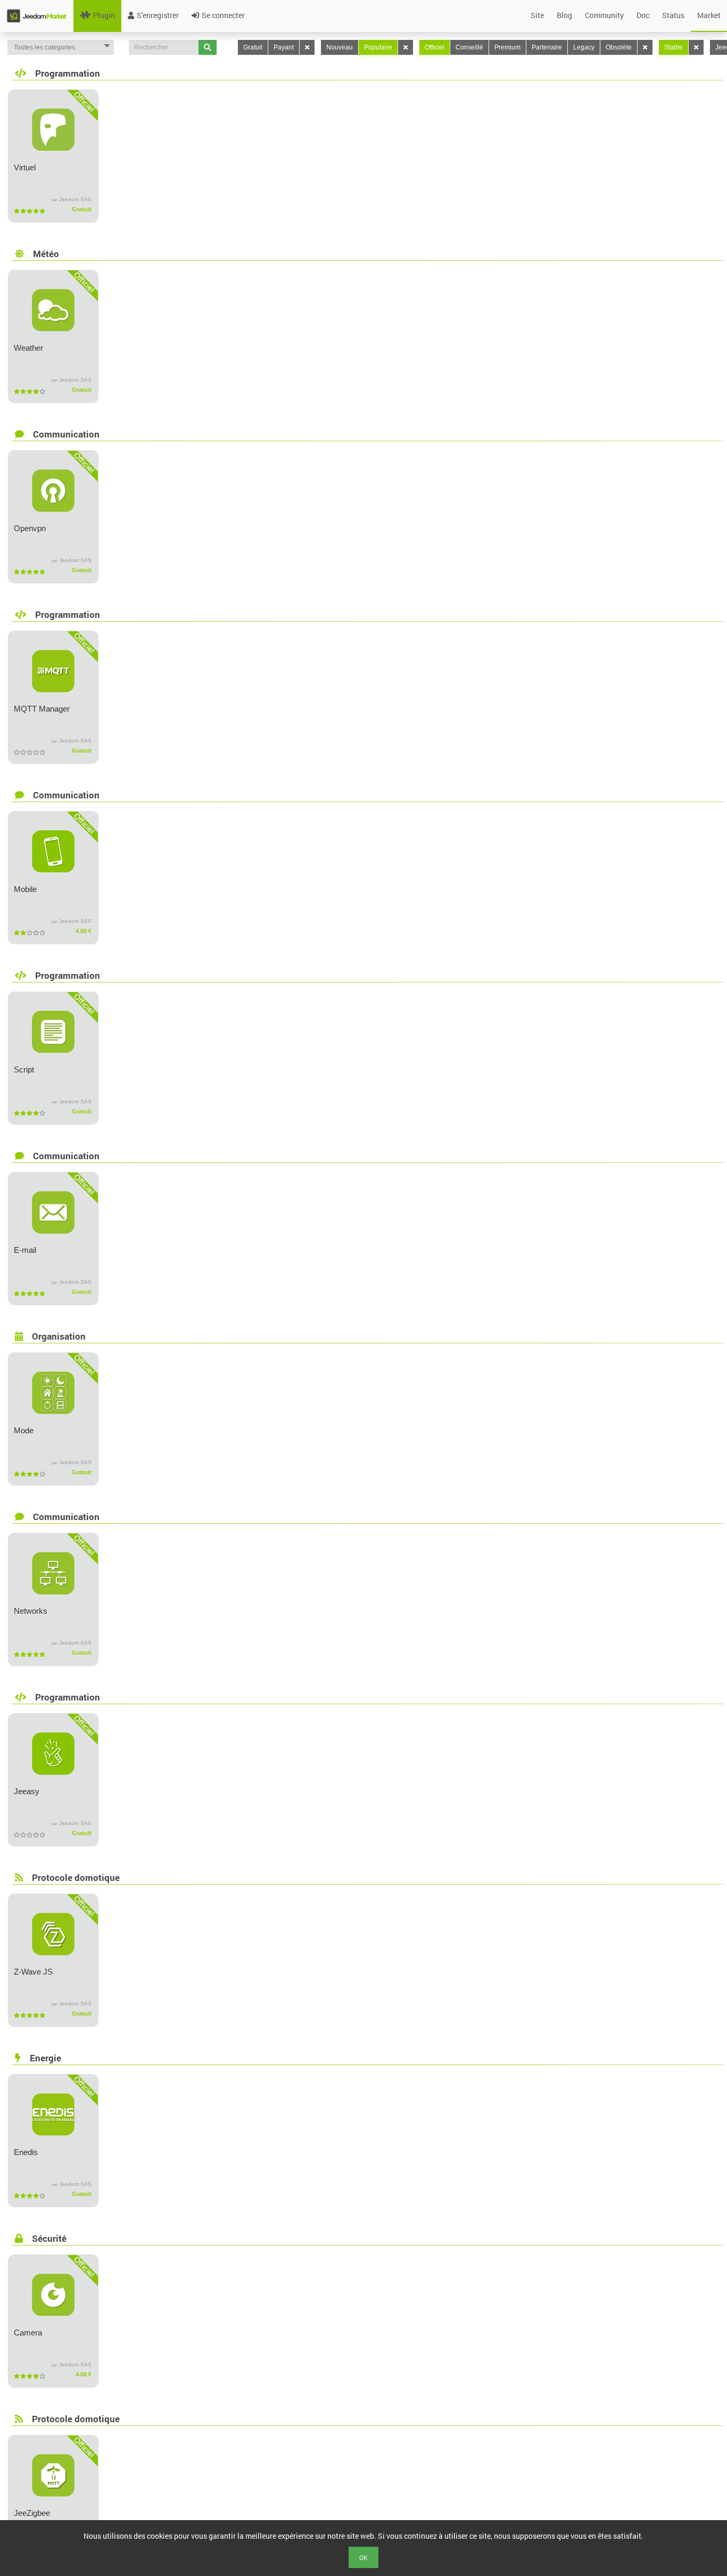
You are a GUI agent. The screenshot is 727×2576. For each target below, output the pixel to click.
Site (537, 15)
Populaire (378, 47)
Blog (564, 15)
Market (709, 15)
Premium (507, 47)
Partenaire (547, 47)
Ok (363, 2557)
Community (604, 15)
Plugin (104, 15)
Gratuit (253, 47)
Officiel (435, 47)
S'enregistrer (158, 15)
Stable (674, 47)
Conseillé (469, 47)
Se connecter (223, 15)
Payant (284, 47)
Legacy (584, 47)
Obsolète (619, 47)
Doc (643, 15)
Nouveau (340, 47)
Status (673, 15)
